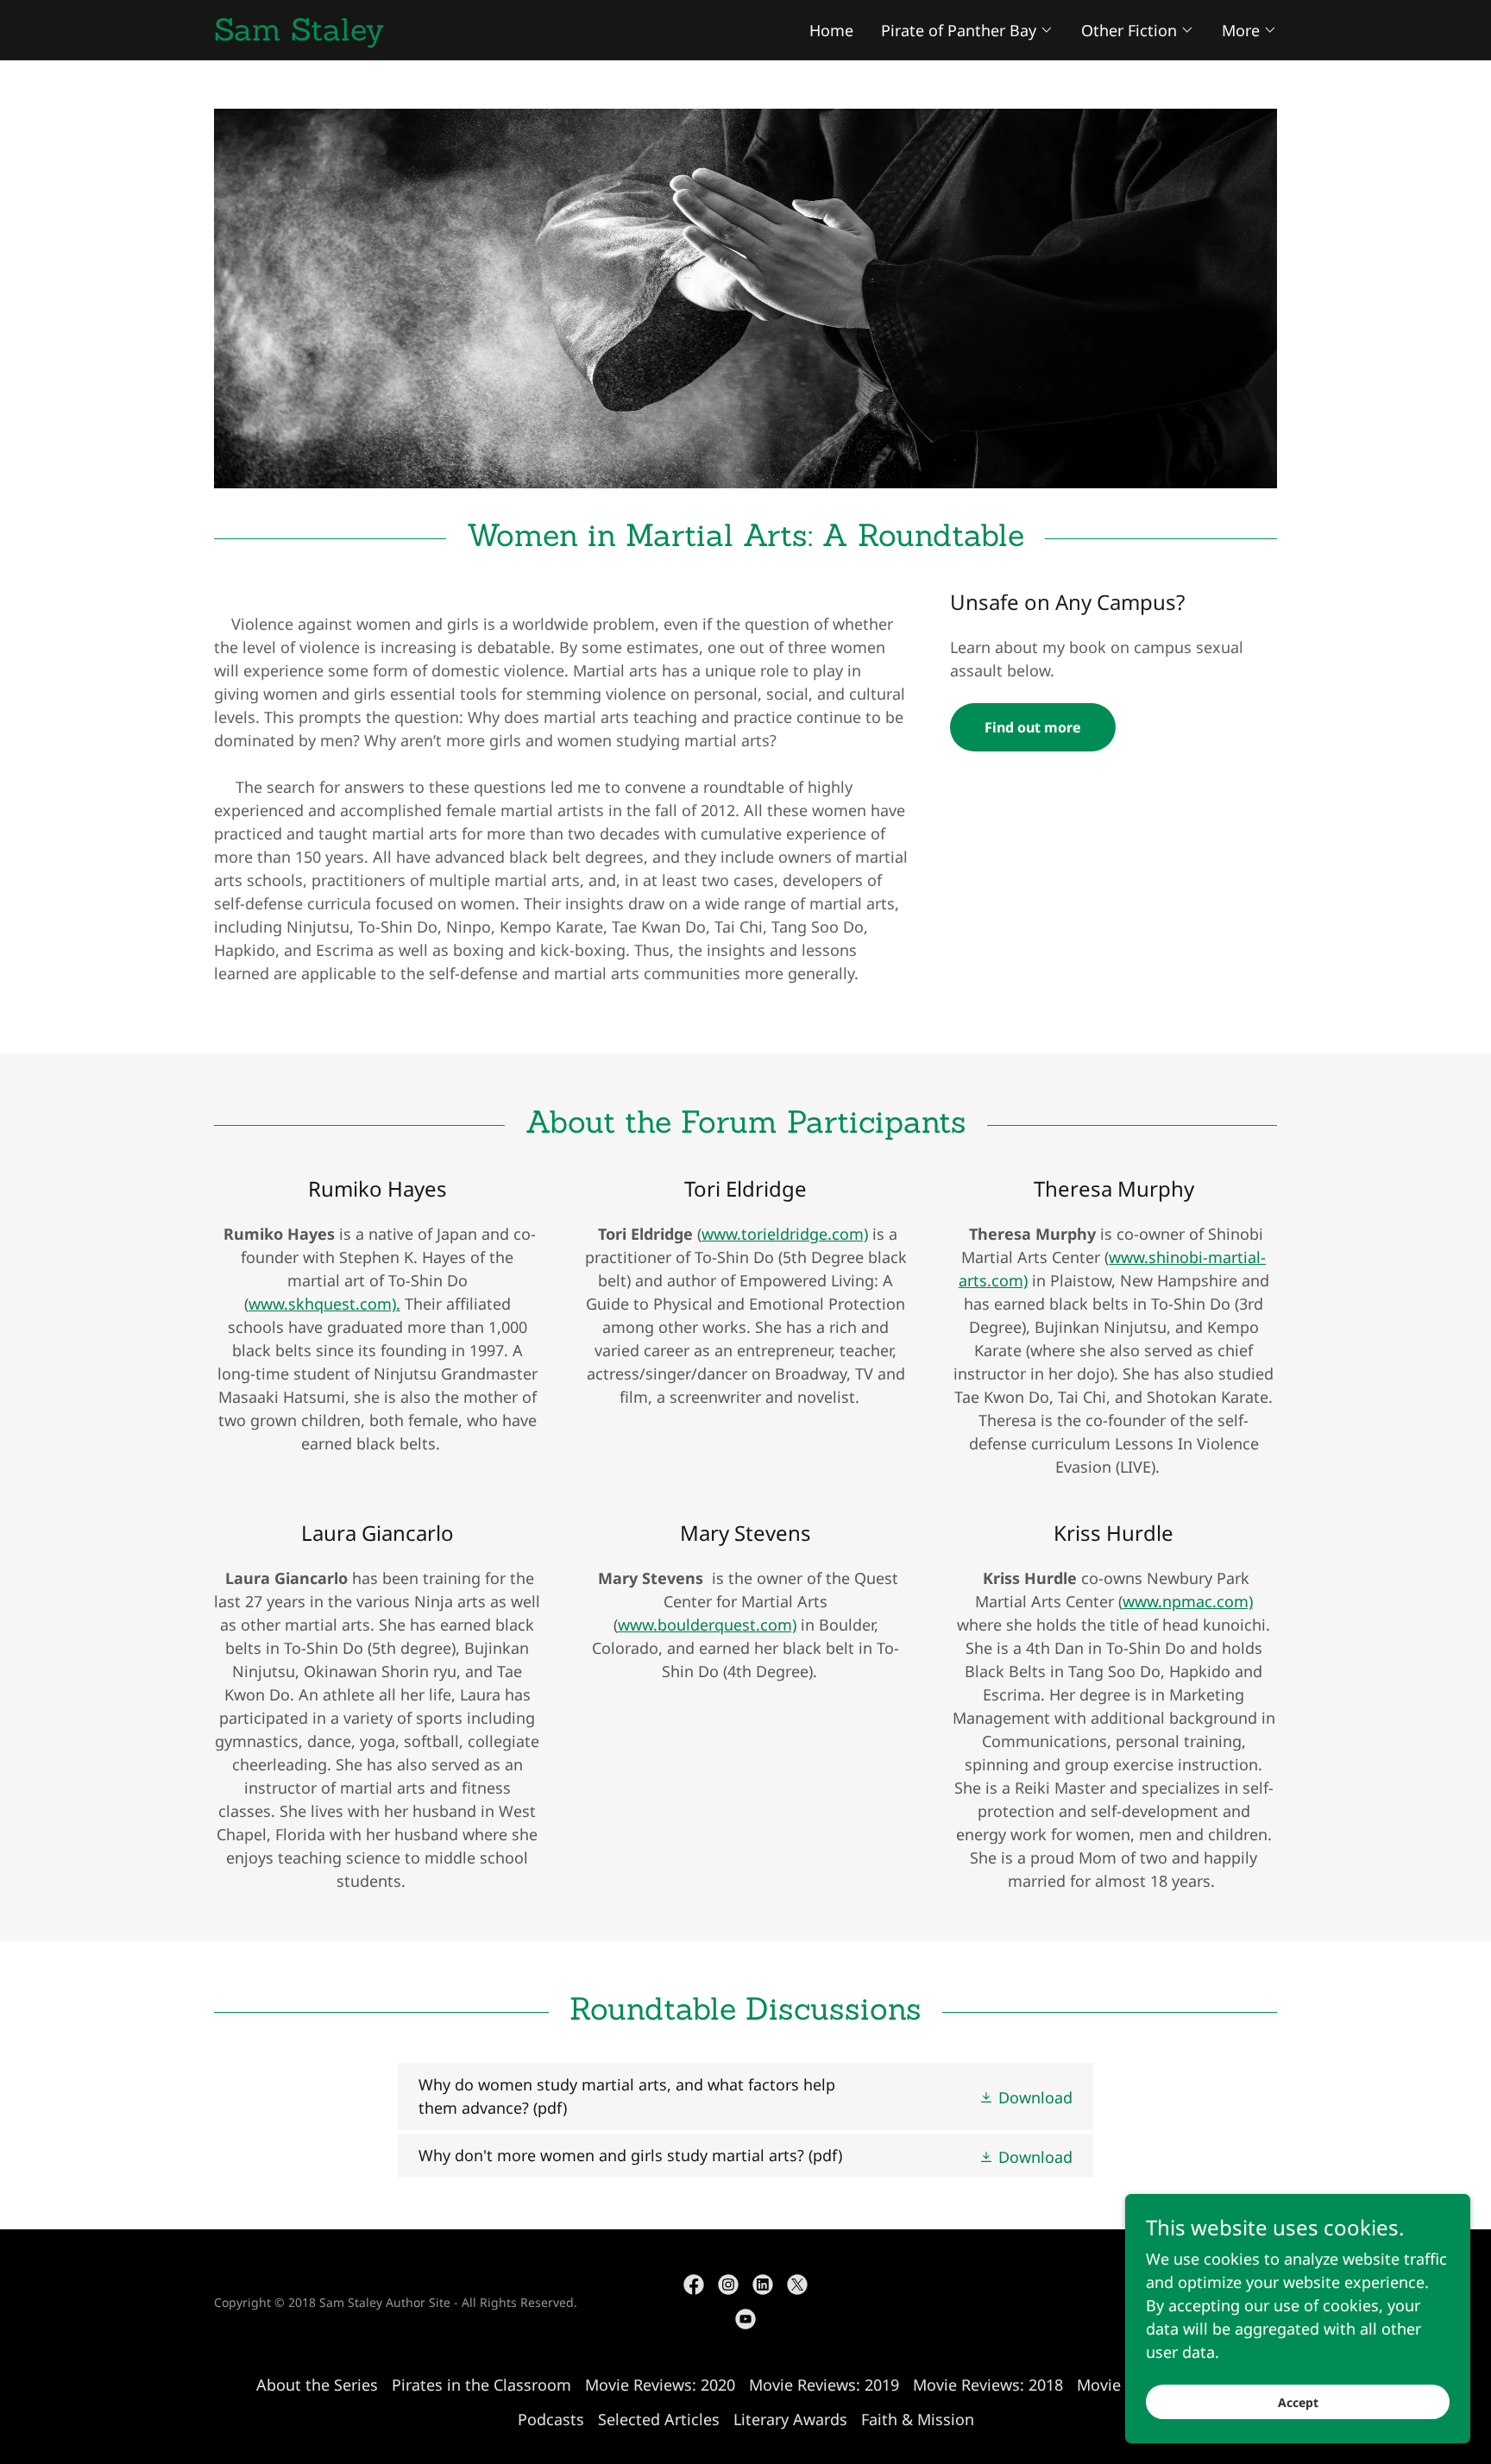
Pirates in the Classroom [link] (481, 2385)
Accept (1298, 2402)
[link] (480, 35)
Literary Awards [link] (790, 2419)
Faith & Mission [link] (918, 2419)
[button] (967, 30)
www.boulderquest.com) (707, 1625)
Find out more (1033, 727)
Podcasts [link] (551, 2419)
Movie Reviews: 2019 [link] (824, 2385)
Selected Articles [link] (659, 2419)
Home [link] (831, 30)
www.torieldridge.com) (785, 1234)
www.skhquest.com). (324, 1304)
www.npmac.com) (1188, 1601)
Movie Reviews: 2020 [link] (660, 2385)
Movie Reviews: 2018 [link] (988, 2385)
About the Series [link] (317, 2385)
